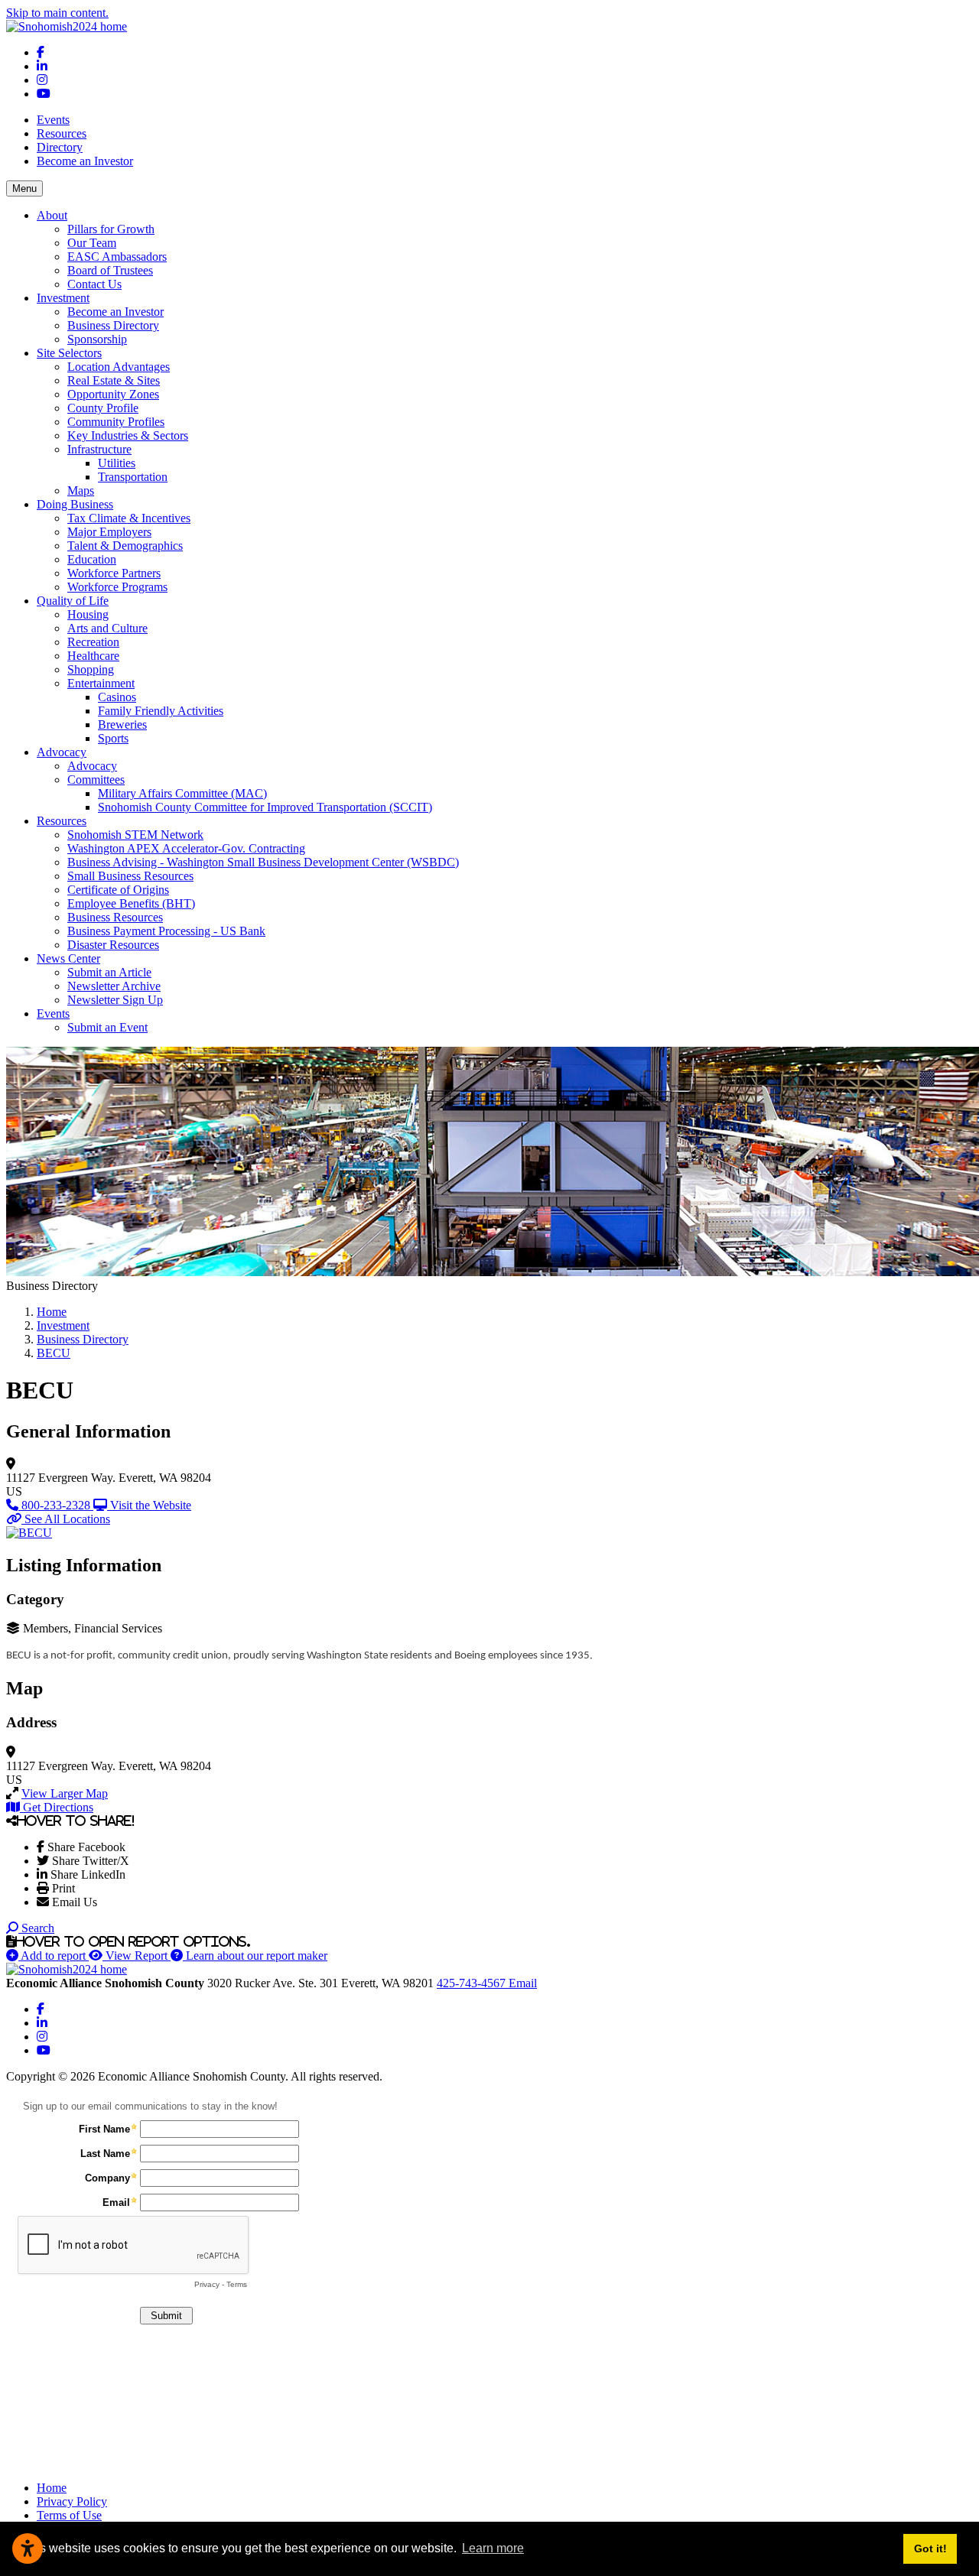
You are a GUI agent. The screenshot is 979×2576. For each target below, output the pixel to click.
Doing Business (75, 504)
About (52, 215)
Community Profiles (116, 422)
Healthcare (93, 656)
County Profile (103, 408)
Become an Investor (85, 161)
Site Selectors (69, 353)
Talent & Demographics (125, 546)
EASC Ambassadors (117, 257)
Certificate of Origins (118, 890)
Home (52, 2488)
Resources (62, 133)
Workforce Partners (114, 573)
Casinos (117, 697)
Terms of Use (69, 2515)
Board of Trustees (110, 270)
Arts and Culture (107, 628)
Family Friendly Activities (161, 711)
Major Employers (109, 532)
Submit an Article (109, 972)
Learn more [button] (493, 2548)
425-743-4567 (473, 1983)
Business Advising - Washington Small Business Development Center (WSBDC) (263, 862)
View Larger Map (65, 1793)
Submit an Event (107, 1027)
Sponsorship (97, 339)
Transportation (133, 477)
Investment (63, 298)
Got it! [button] (930, 2548)
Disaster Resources (113, 945)
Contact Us (94, 284)
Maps (81, 491)
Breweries (122, 724)
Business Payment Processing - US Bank (166, 931)
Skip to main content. (57, 13)
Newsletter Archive (114, 986)
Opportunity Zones (113, 394)
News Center (68, 958)
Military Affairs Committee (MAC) (182, 793)
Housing (88, 614)
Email (523, 1983)
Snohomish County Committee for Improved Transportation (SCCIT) (265, 807)
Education (92, 559)
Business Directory (113, 325)
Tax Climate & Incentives (129, 518)
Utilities (117, 463)
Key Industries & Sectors (128, 435)
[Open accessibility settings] (28, 2548)
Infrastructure (99, 449)
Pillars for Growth (111, 229)
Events (53, 120)
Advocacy (62, 752)
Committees (96, 780)
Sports (113, 738)
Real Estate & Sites (114, 380)
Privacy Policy (72, 2501)
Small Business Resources (130, 876)
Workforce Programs (117, 587)
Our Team (92, 243)
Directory (60, 147)
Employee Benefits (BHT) (131, 903)
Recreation (93, 642)
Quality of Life (73, 601)
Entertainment (101, 683)
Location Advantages (119, 367)
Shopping (91, 669)
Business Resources (115, 917)
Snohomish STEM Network (135, 835)
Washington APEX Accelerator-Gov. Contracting (186, 848)
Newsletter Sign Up (115, 1000)
